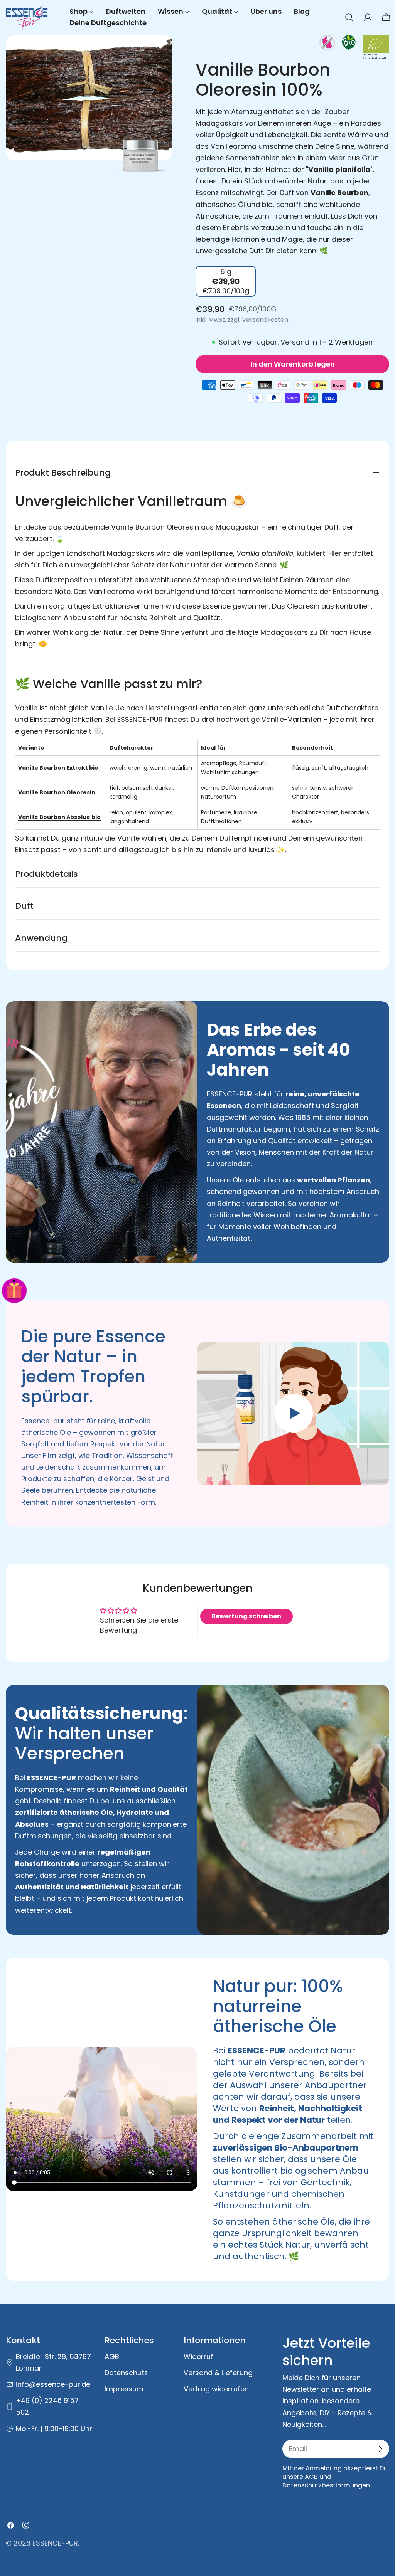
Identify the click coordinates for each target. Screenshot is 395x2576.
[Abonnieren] (380, 2449)
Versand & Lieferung (218, 2373)
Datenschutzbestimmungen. (327, 2485)
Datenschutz (126, 2373)
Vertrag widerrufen (216, 2389)
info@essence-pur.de (53, 2384)
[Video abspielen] (293, 1413)
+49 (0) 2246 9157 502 (47, 2406)
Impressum (124, 2389)
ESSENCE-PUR (55, 2543)
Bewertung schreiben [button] (246, 1616)
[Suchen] (349, 17)
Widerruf (198, 2357)
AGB (112, 2357)
